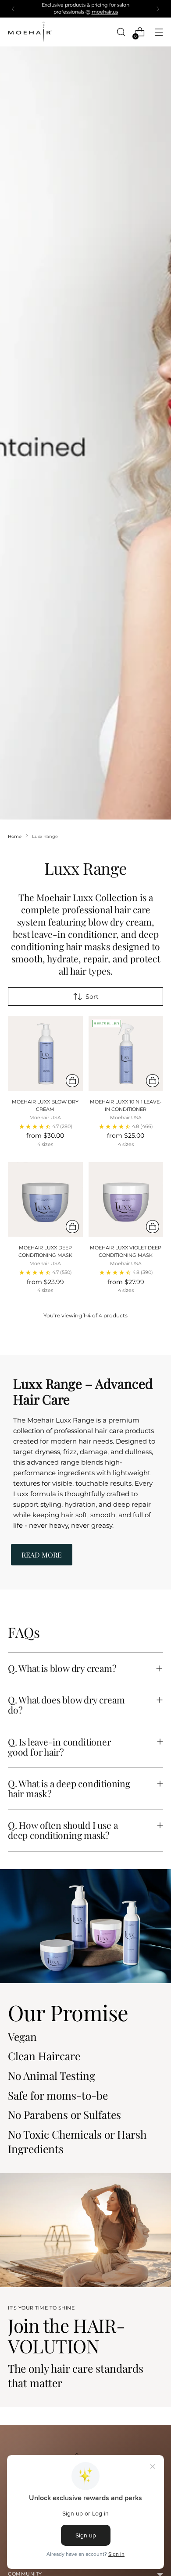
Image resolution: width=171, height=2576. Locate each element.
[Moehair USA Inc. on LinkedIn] (78, 1429)
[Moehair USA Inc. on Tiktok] (93, 1429)
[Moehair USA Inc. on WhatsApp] (107, 1429)
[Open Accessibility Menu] (18, 2529)
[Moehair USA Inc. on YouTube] (121, 1429)
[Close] (155, 1151)
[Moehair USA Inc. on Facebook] (50, 1429)
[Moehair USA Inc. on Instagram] (64, 1429)
